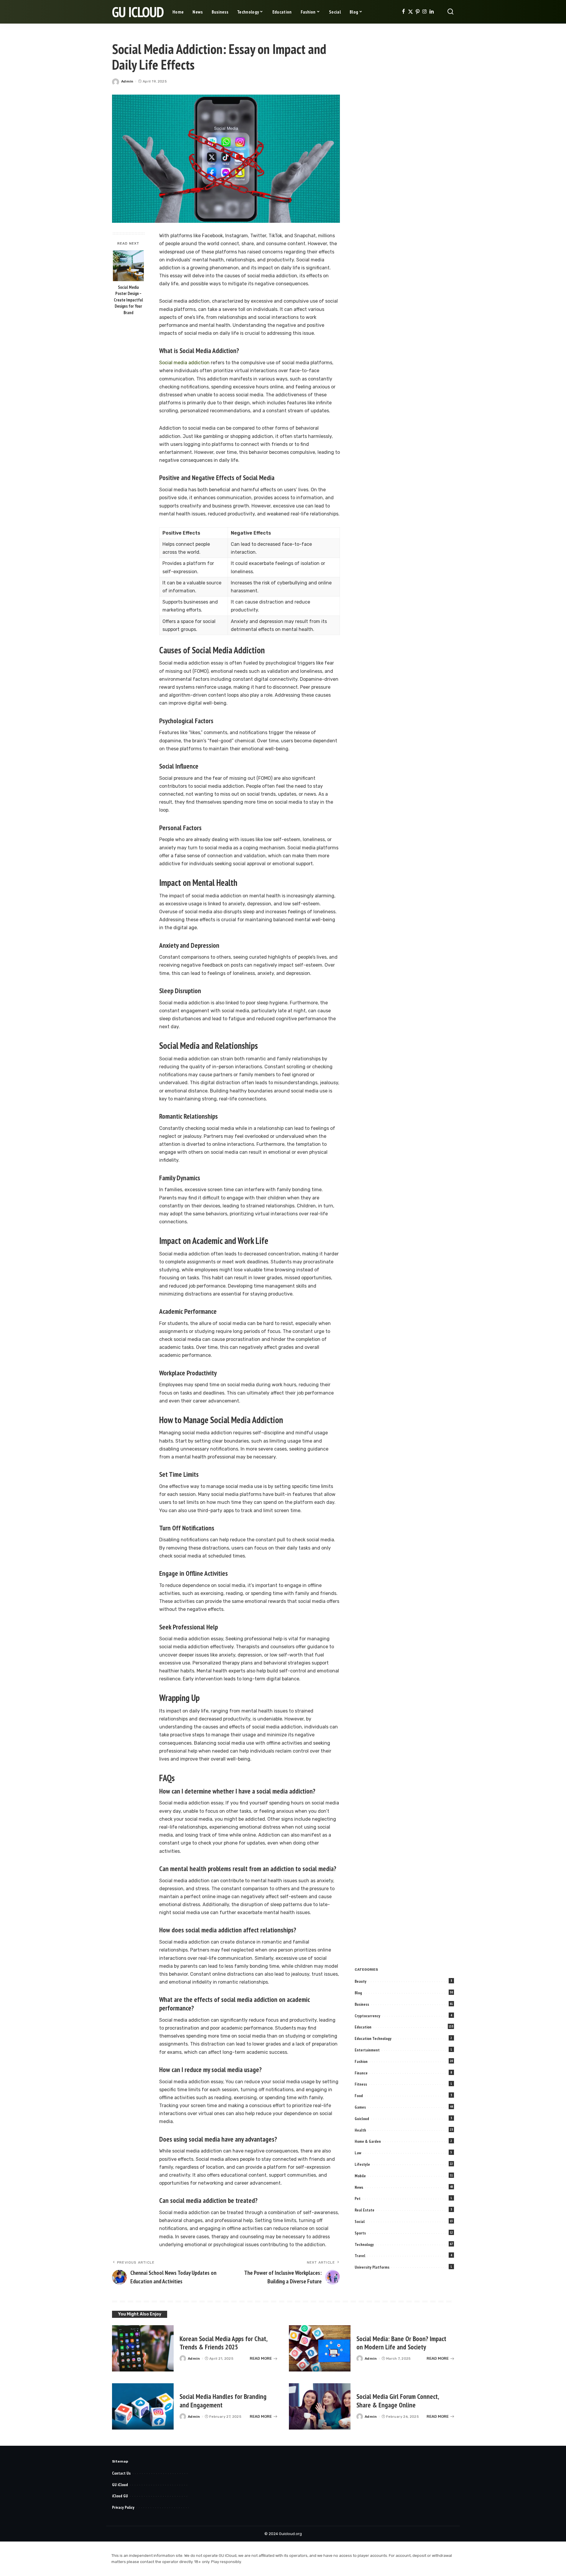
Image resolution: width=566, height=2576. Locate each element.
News (359, 2187)
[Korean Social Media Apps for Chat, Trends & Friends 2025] (143, 2348)
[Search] (450, 12)
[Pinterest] (418, 12)
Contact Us (121, 2473)
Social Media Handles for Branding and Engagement (223, 2401)
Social (360, 2221)
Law (358, 2153)
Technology (364, 2244)
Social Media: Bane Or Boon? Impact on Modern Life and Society (401, 2343)
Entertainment (367, 2050)
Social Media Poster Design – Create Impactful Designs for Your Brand (128, 300)
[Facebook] (403, 12)
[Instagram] (425, 12)
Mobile (360, 2176)
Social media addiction (184, 363)
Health (360, 2130)
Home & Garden (368, 2141)
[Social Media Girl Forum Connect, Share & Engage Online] (320, 2406)
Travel (360, 2256)
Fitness (361, 2084)
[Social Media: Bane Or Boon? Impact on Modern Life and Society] (320, 2348)
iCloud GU (120, 2496)
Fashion (361, 2061)
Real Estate (365, 2210)
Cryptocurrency (367, 2016)
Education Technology (373, 2038)
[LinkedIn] (432, 12)
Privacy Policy (123, 2507)
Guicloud (362, 2119)
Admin (127, 81)
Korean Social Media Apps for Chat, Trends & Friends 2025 (224, 2343)
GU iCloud (138, 12)
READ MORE (261, 2358)
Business (362, 2004)
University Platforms (372, 2267)
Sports (360, 2233)
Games (360, 2107)
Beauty (361, 1981)
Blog (358, 1993)
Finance (361, 2073)
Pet (358, 2198)
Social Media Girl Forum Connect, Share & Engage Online (398, 2401)
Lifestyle (362, 2164)
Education (363, 2027)
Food (359, 2096)
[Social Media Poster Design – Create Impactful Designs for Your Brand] (128, 266)
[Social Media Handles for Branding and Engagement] (143, 2406)
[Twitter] (410, 12)
